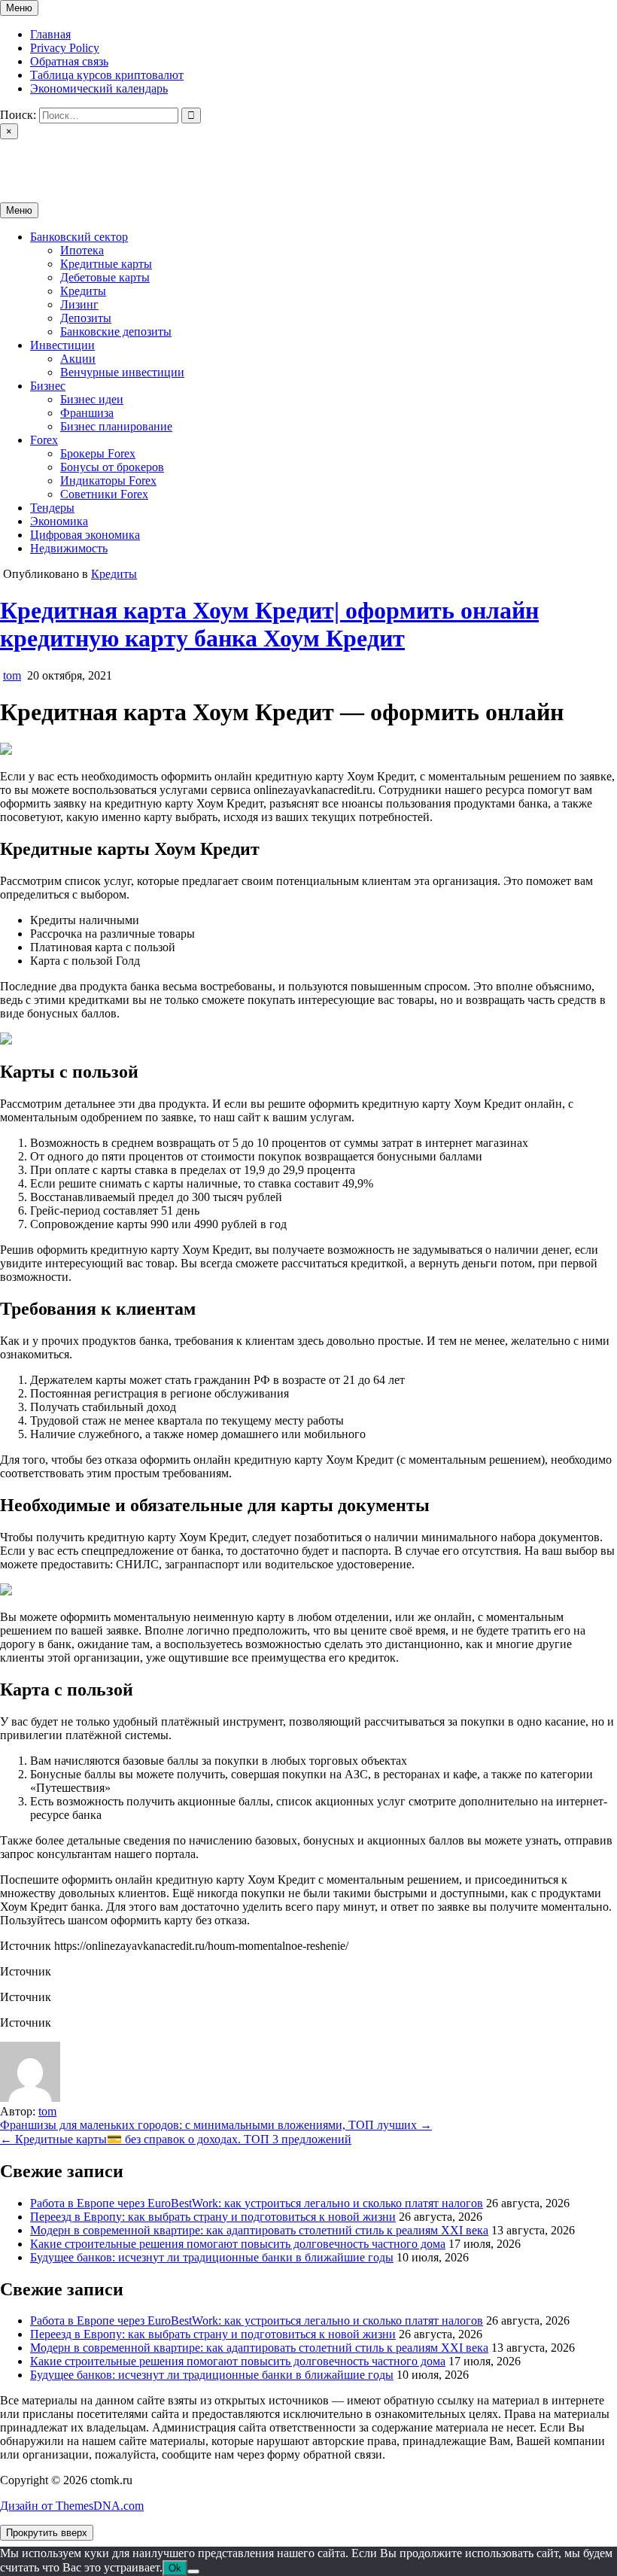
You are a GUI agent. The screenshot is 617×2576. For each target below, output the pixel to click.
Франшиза (87, 413)
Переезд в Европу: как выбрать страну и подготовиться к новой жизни (213, 2217)
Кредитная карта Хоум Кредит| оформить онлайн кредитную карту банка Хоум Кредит (269, 624)
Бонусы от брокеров (112, 467)
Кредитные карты (106, 264)
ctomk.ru (21, 158)
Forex (44, 440)
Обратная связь (69, 61)
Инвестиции (62, 345)
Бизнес (48, 386)
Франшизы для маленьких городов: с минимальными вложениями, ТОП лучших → (216, 2125)
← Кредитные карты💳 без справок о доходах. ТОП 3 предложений (176, 2139)
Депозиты (86, 318)
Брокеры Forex (98, 453)
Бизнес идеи (92, 399)
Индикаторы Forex (108, 481)
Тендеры (52, 508)
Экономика (59, 521)
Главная (50, 34)
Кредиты (83, 291)
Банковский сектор (79, 237)
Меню (19, 8)
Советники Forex (104, 494)
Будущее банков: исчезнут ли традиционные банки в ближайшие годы (212, 2257)
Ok (175, 2568)
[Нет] (193, 2571)
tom (12, 675)
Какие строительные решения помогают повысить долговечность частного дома (238, 2244)
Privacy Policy (65, 48)
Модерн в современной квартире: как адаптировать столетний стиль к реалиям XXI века (259, 2230)
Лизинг (79, 304)
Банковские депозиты (116, 332)
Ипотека (82, 250)
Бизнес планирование (116, 426)
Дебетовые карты (105, 277)
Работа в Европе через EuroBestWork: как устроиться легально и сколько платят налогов (257, 2203)
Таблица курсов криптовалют (107, 75)
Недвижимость (69, 548)
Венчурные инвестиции (122, 372)
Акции (78, 359)
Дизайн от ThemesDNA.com (72, 2506)
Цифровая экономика (85, 535)
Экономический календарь (99, 88)
